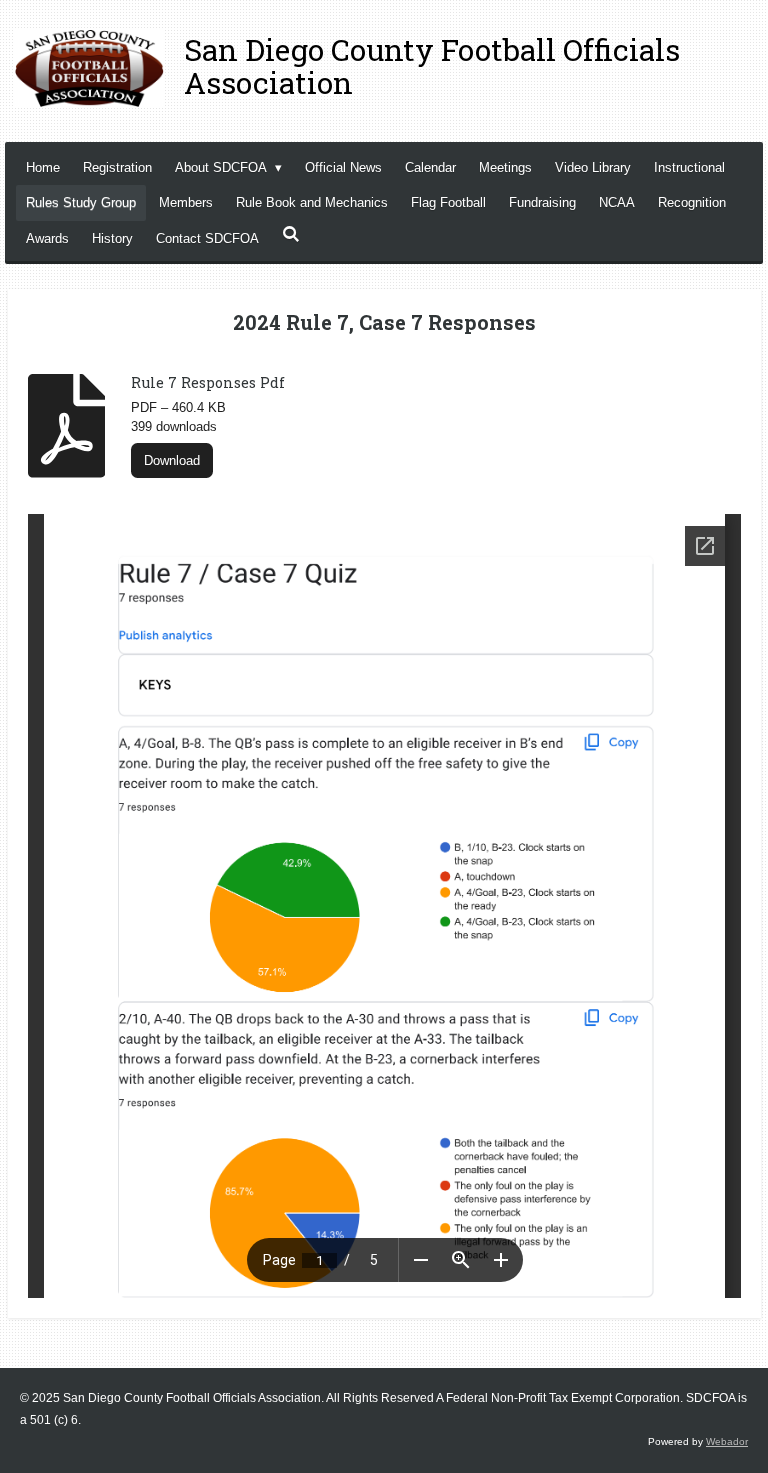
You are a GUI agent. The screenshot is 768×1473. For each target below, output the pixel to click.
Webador (727, 1441)
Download (172, 460)
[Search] (291, 234)
